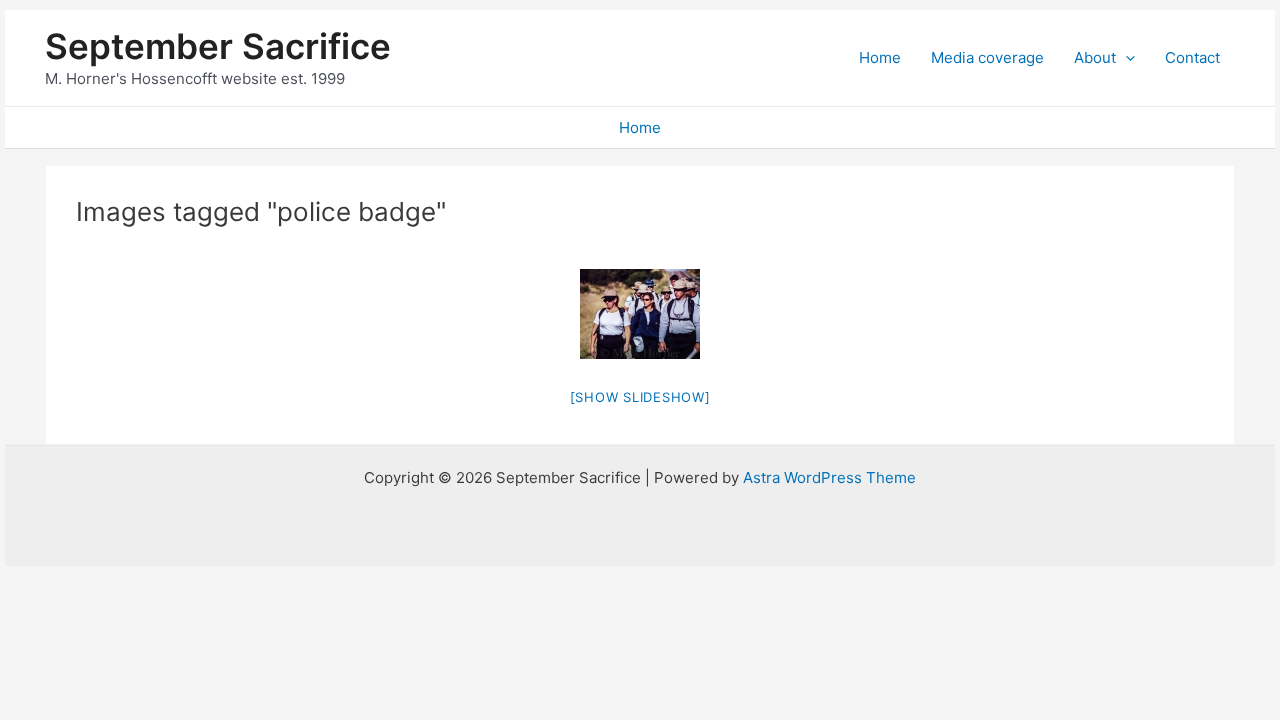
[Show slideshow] (640, 397)
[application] (1125, 58)
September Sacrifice (218, 46)
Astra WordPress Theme (829, 477)
